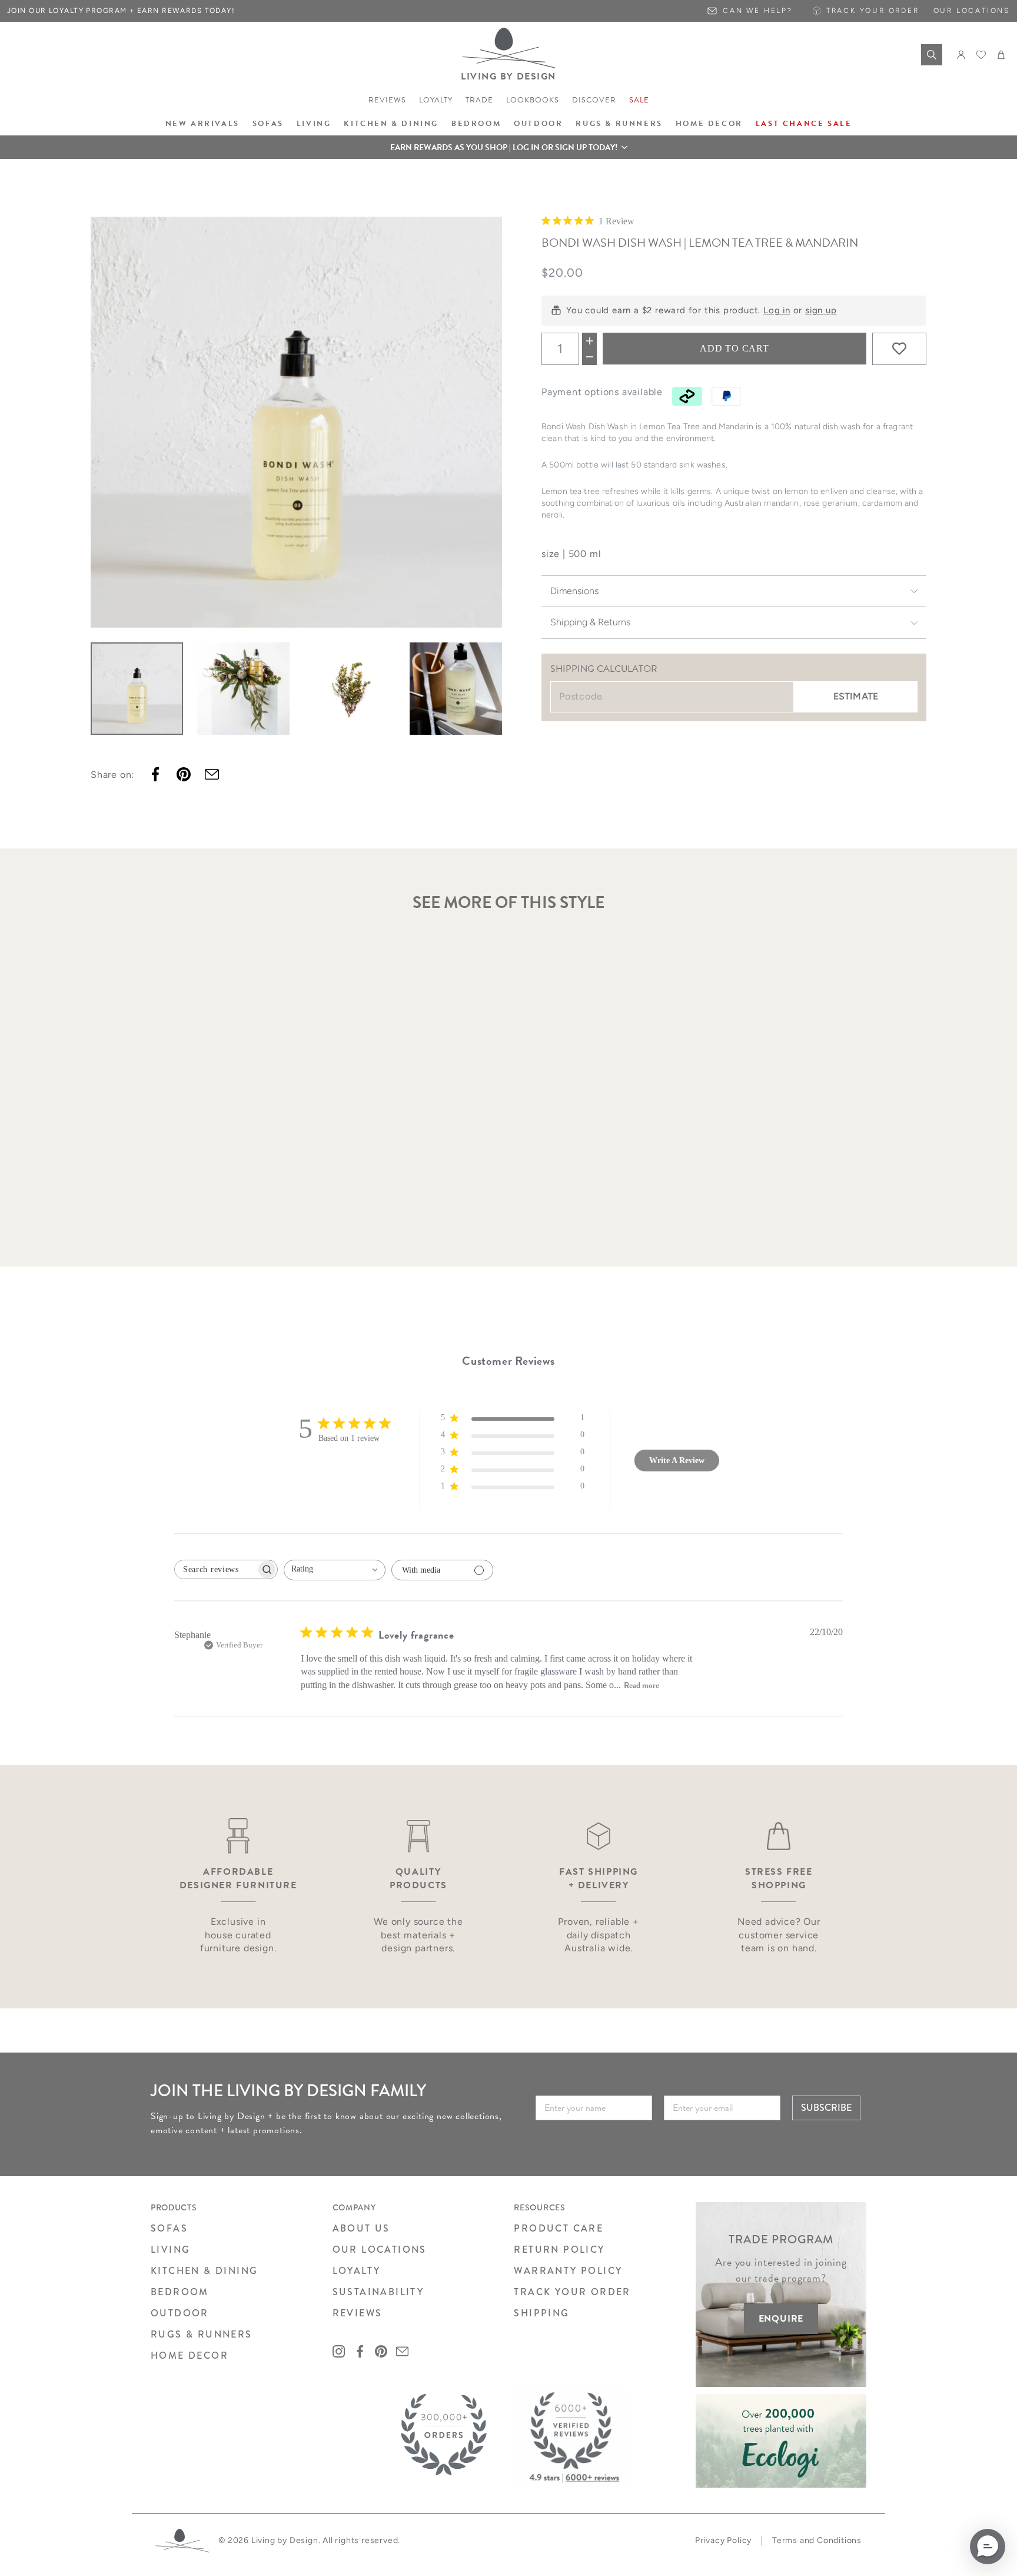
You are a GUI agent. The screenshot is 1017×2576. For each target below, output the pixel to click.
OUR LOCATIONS (380, 2250)
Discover (594, 100)
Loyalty (436, 100)
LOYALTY (357, 2271)
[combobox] (335, 1570)
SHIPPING (541, 2313)
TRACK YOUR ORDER (572, 2292)
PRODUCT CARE (559, 2228)
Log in (777, 310)
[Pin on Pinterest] (184, 774)
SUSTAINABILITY (378, 2292)
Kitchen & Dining (391, 124)
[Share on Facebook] (155, 774)
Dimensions (574, 591)
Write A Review (677, 1461)
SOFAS (169, 2228)
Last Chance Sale (804, 124)
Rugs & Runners (619, 124)
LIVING (170, 2250)
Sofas (268, 124)
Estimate (856, 696)
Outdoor (538, 124)
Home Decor (709, 124)
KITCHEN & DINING (204, 2271)
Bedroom (476, 124)
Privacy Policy (723, 2540)
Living (314, 124)
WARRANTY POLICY (568, 2271)
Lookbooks (533, 100)
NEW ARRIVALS (202, 124)
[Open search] (932, 55)
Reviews (387, 100)
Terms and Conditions (817, 2540)
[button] (508, 147)
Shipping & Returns (590, 622)
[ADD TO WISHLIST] (899, 349)
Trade (479, 100)
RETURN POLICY (559, 2250)
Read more (642, 1685)
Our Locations (972, 11)
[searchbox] (215, 1569)
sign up (821, 310)
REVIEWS (358, 2313)
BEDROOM (180, 2292)
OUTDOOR (180, 2313)
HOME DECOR (190, 2355)
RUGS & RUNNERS (202, 2334)
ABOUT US (361, 2228)
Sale (639, 100)
